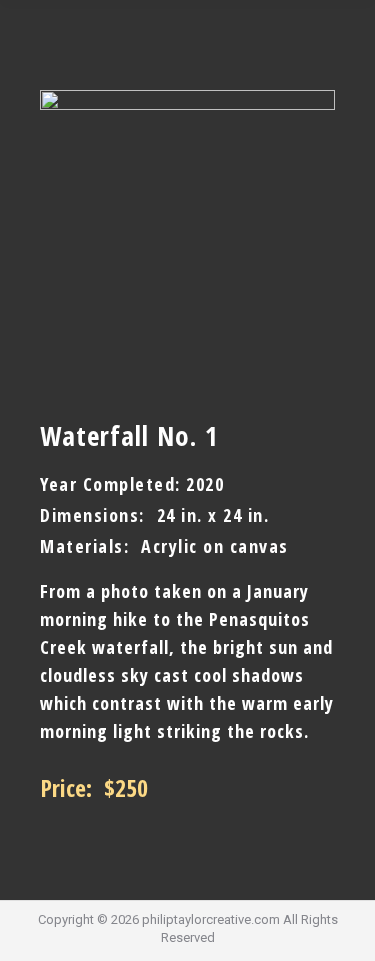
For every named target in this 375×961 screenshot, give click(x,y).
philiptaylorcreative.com (211, 919)
